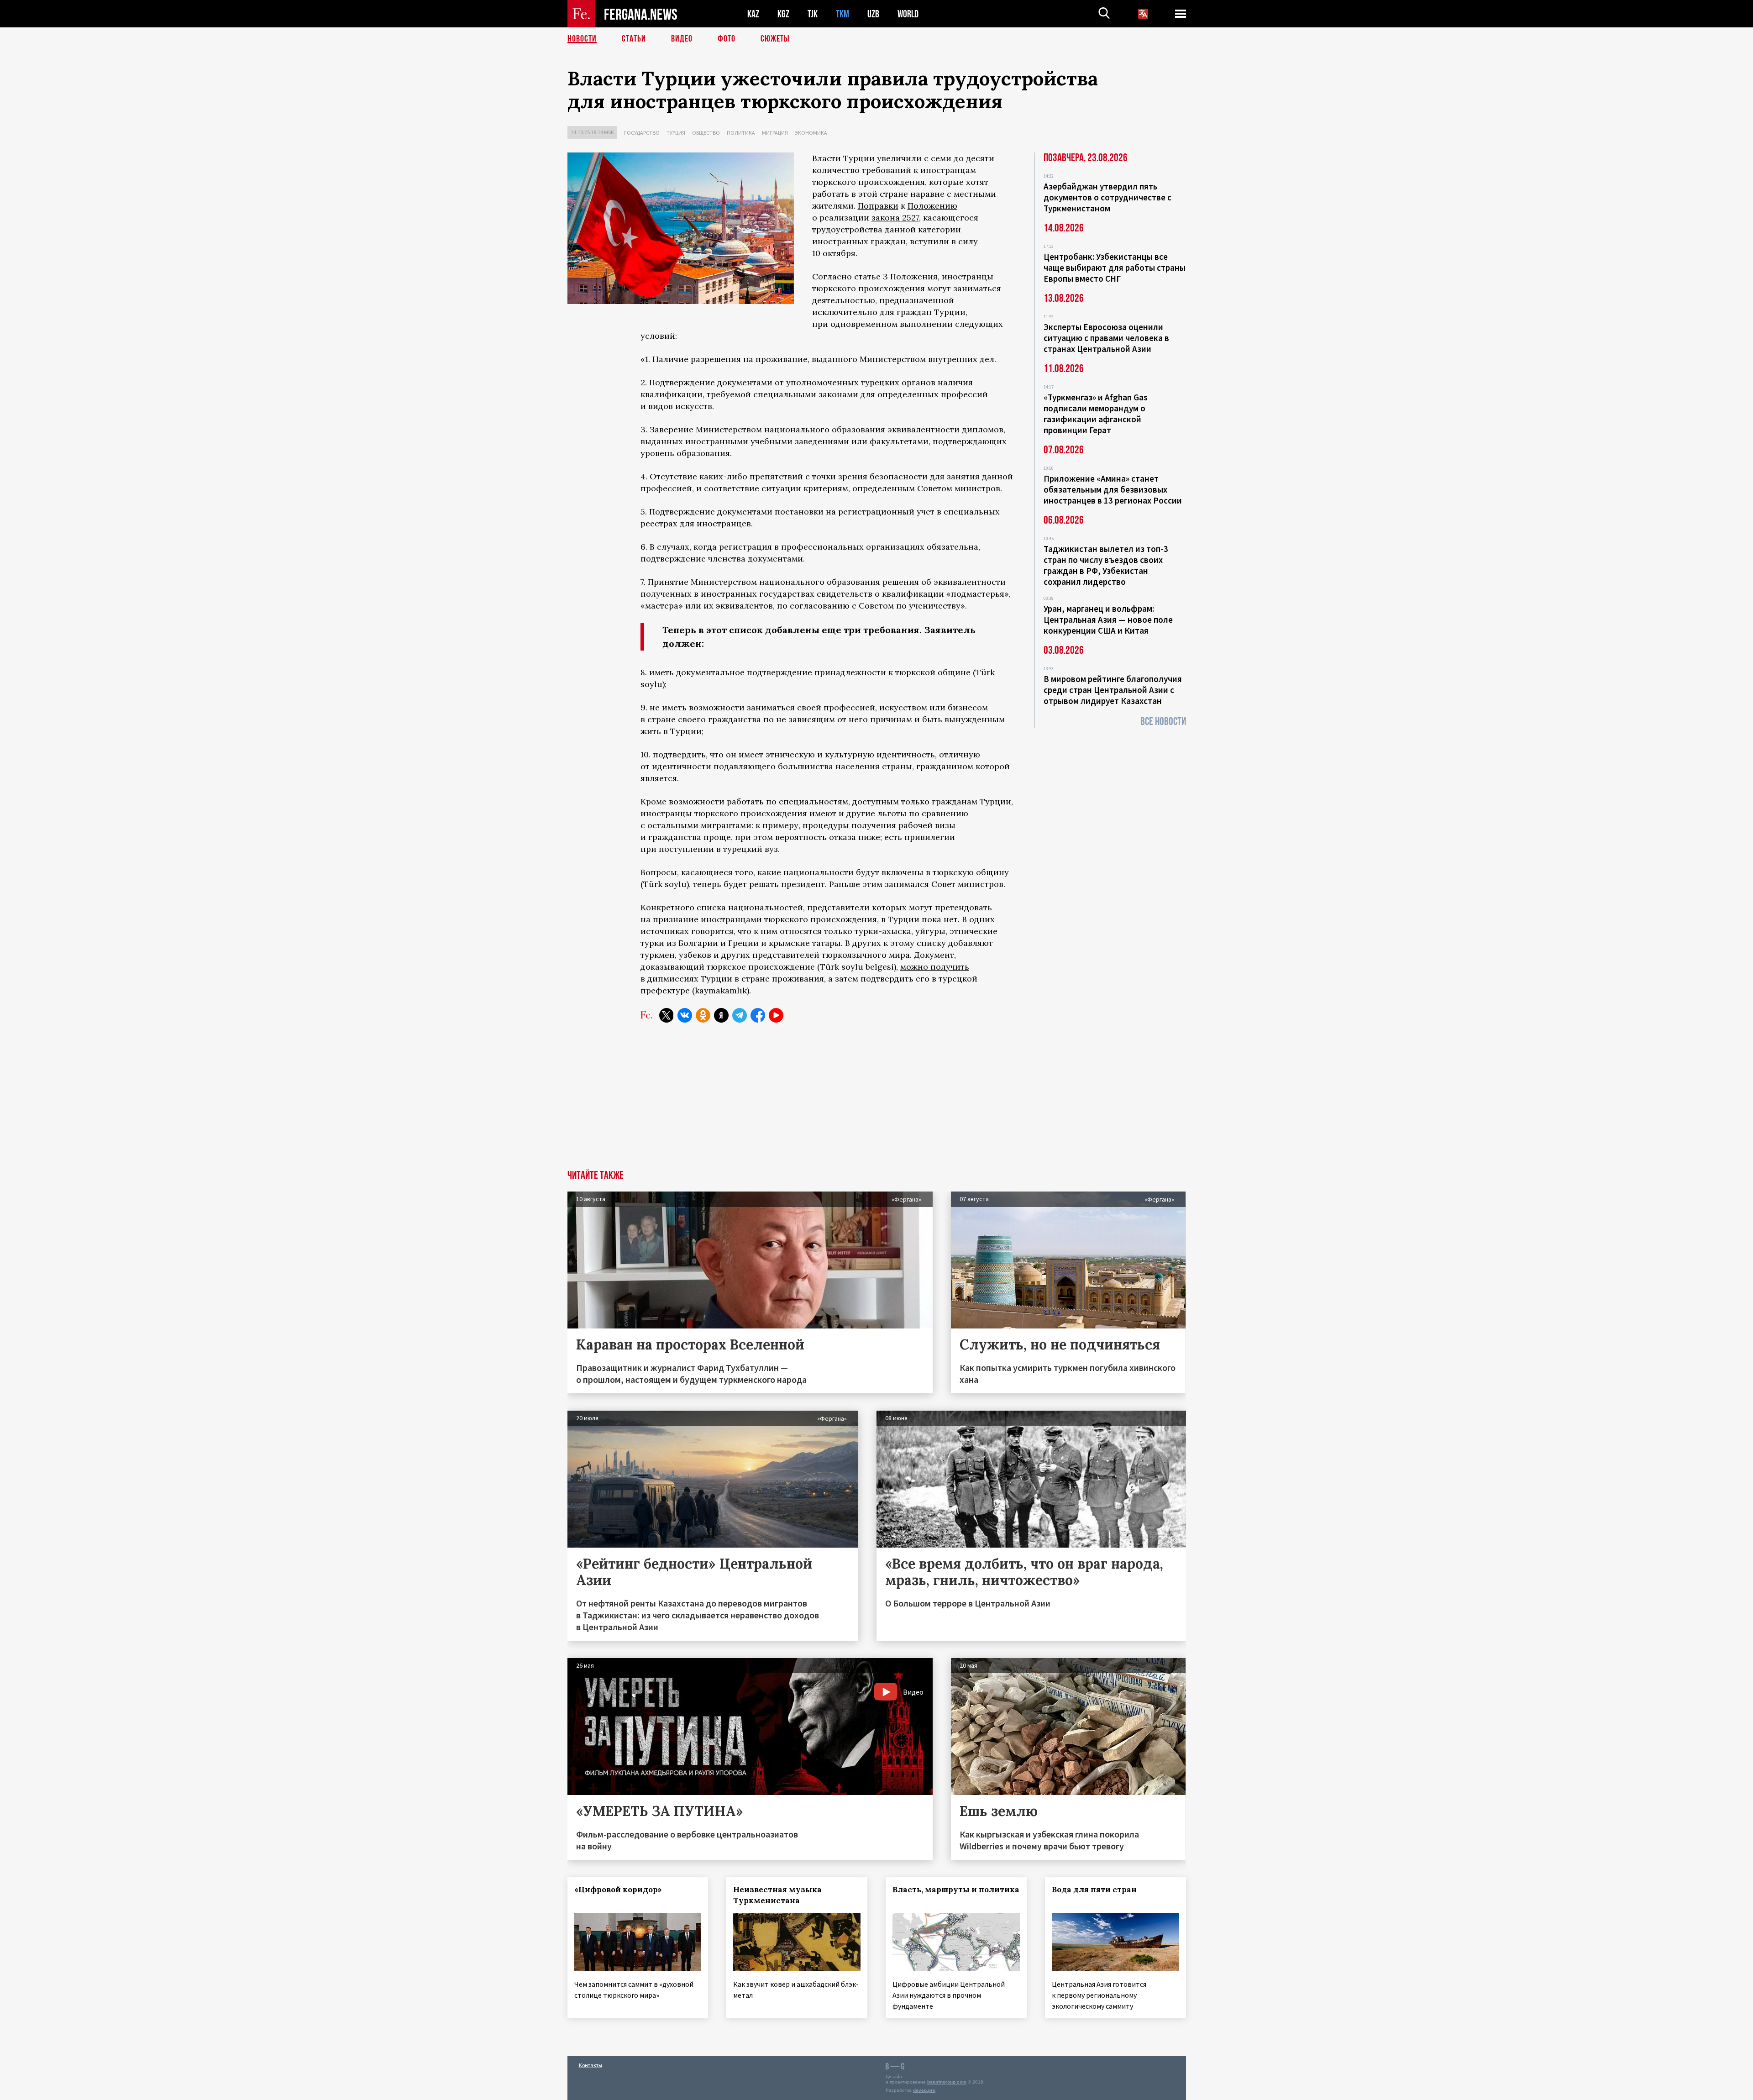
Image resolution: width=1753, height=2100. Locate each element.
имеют (823, 813)
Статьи (634, 39)
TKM (842, 14)
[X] (667, 1015)
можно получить (935, 967)
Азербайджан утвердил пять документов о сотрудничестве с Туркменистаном (1107, 197)
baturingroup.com (947, 2082)
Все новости (1163, 722)
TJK (813, 14)
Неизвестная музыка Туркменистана (777, 1895)
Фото (727, 39)
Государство (642, 133)
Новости (582, 39)
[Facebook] (758, 1015)
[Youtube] (776, 1015)
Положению (932, 206)
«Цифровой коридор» (618, 1890)
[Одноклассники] (703, 1015)
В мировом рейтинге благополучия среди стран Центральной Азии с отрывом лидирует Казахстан (1113, 690)
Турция (676, 133)
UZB (873, 14)
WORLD (908, 14)
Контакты (590, 2065)
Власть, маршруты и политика (956, 1890)
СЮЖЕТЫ (775, 39)
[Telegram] (740, 1015)
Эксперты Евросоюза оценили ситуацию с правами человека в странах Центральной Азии (1106, 338)
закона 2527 (895, 218)
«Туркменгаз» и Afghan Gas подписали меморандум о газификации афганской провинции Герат (1096, 414)
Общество (706, 133)
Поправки (878, 206)
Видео (682, 39)
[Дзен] (721, 1015)
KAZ (753, 14)
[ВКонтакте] (685, 1015)
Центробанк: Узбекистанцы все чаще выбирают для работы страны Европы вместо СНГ (1115, 268)
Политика (741, 133)
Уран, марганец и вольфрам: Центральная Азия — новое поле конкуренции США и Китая (1108, 619)
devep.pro (924, 2090)
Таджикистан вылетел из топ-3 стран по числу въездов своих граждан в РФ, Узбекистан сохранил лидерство (1106, 565)
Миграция (775, 133)
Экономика (811, 133)
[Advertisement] (876, 1102)
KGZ (783, 14)
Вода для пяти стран (1094, 1890)
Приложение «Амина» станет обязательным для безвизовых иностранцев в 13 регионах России (1113, 489)
